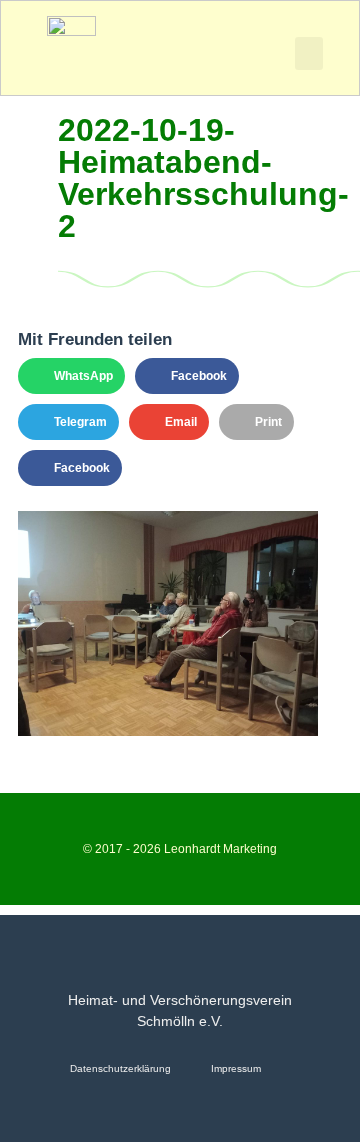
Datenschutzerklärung (120, 1068)
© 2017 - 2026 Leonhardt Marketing (180, 849)
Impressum (236, 1068)
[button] (309, 53)
